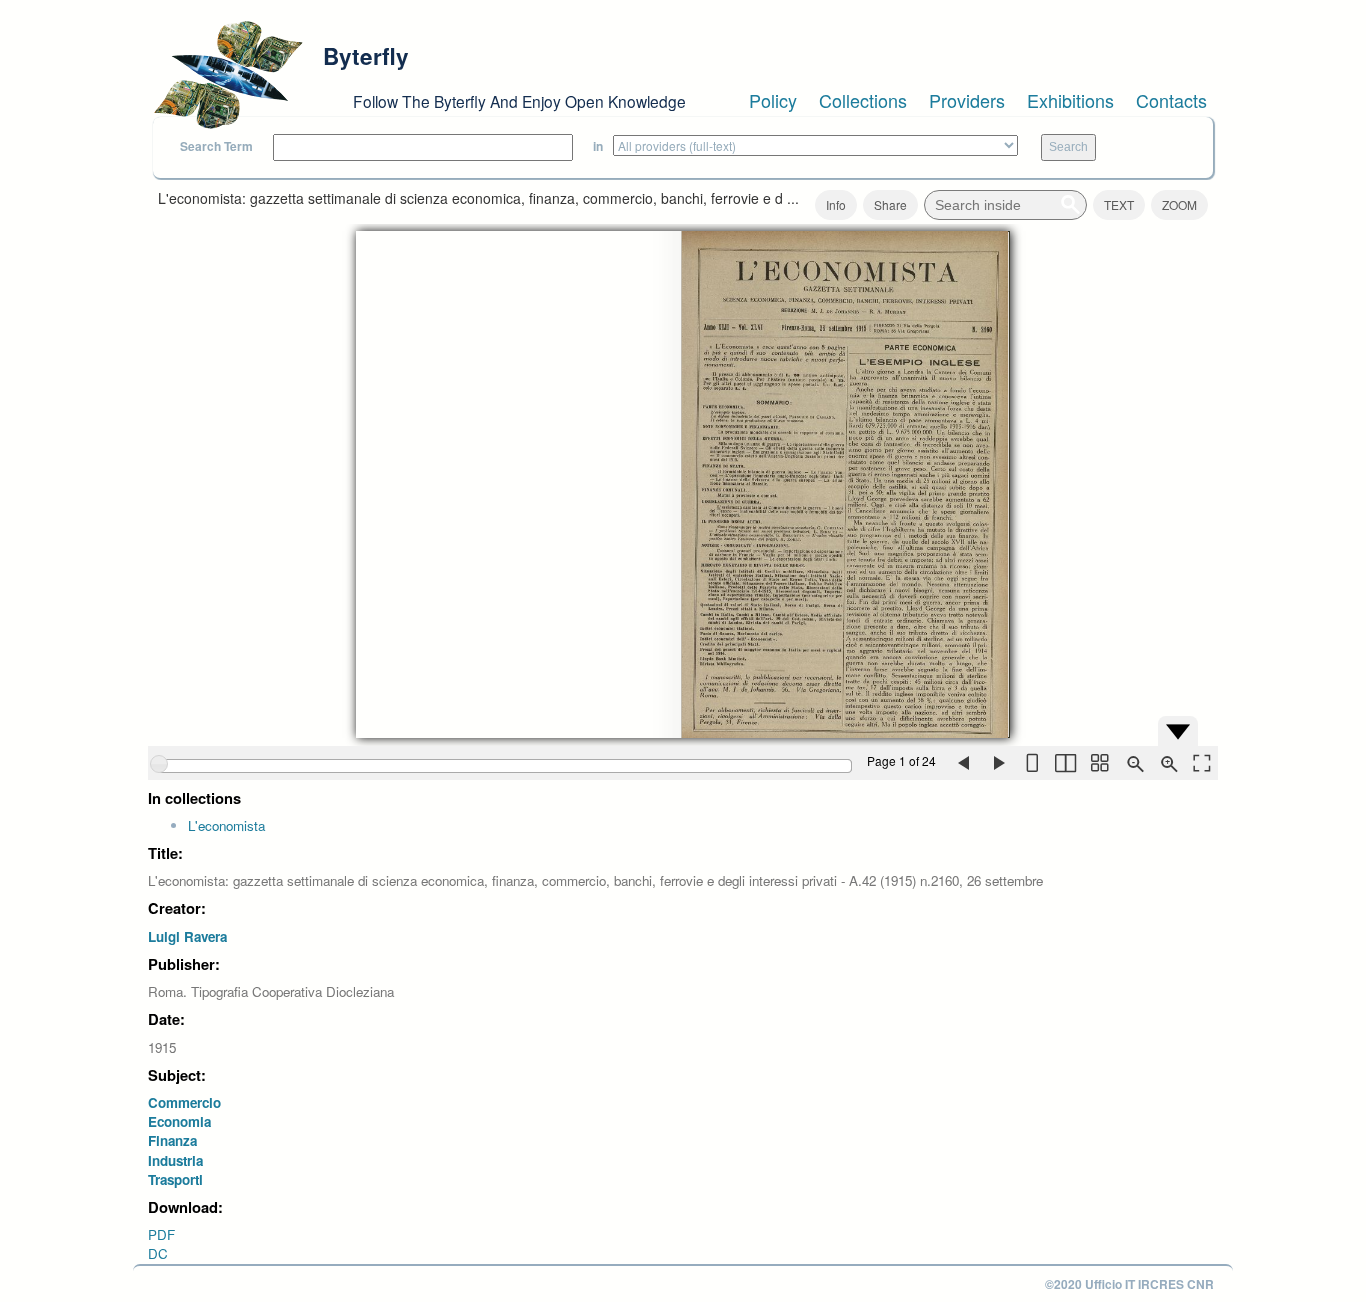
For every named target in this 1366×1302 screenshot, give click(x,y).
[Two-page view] (1065, 763)
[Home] (228, 75)
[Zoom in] (1167, 763)
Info (836, 204)
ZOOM (1179, 204)
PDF (161, 1234)
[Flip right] (997, 763)
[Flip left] (963, 763)
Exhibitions (1070, 100)
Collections (863, 100)
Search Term (216, 146)
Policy (773, 100)
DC (158, 1253)
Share (890, 204)
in (598, 146)
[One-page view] (1031, 763)
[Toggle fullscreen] (1201, 763)
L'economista (226, 825)
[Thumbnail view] (1099, 763)
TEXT (1119, 204)
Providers (967, 100)
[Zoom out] (1133, 763)
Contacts (1171, 100)
